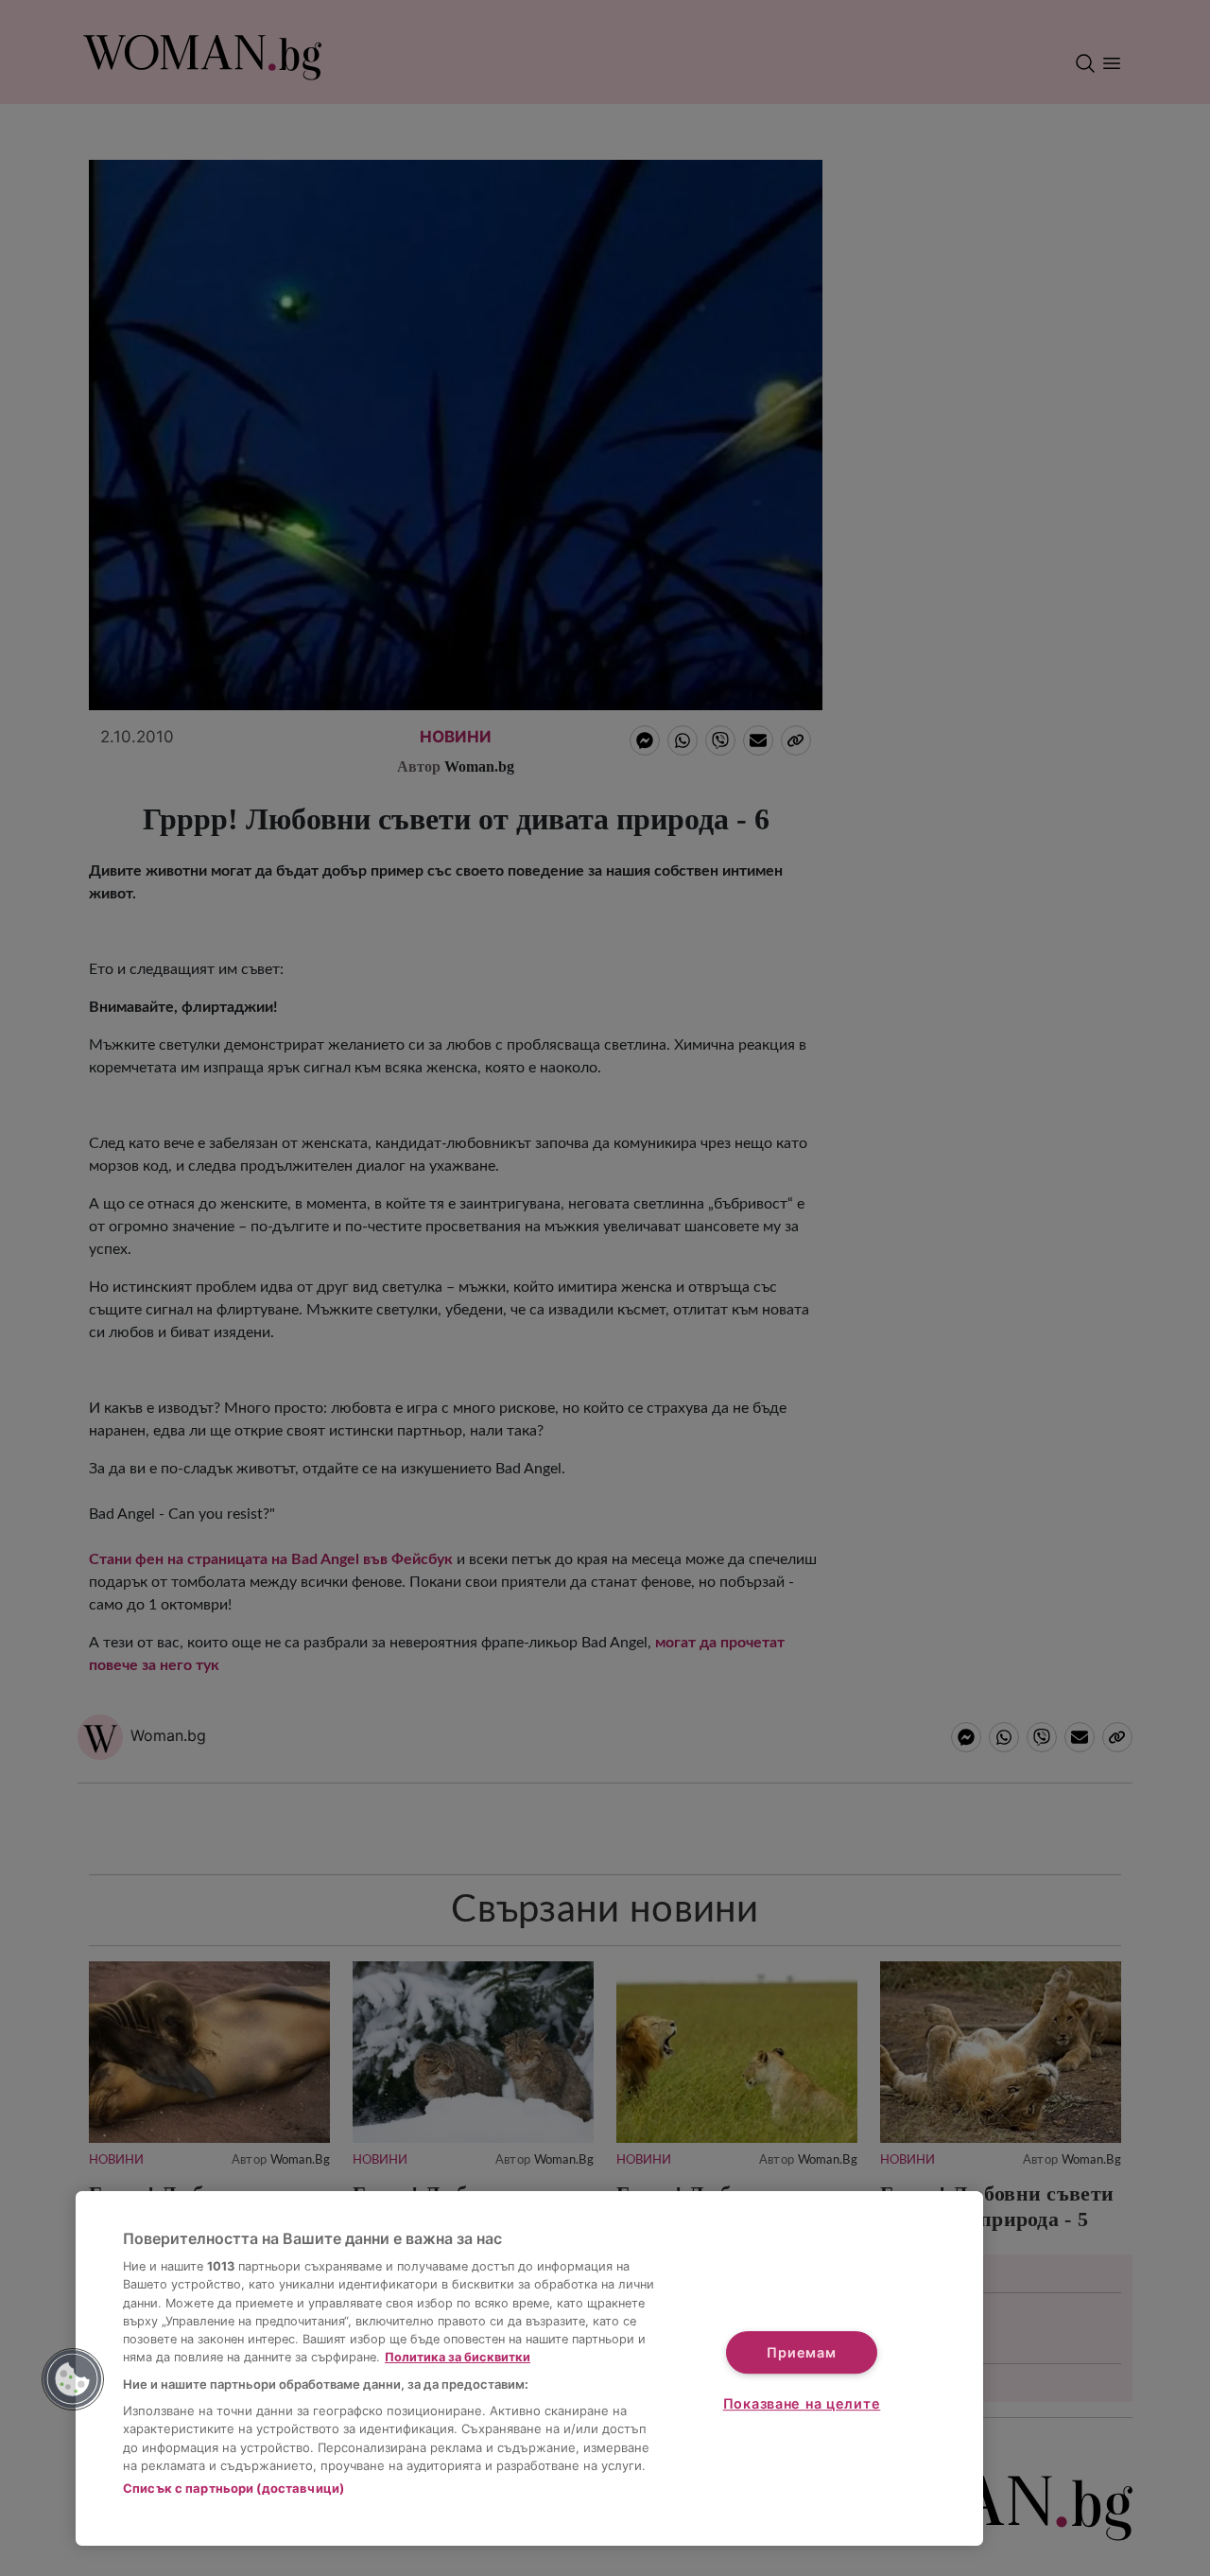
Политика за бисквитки (458, 2357)
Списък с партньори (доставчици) (233, 2488)
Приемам (801, 2352)
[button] (73, 2379)
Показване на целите (802, 2403)
